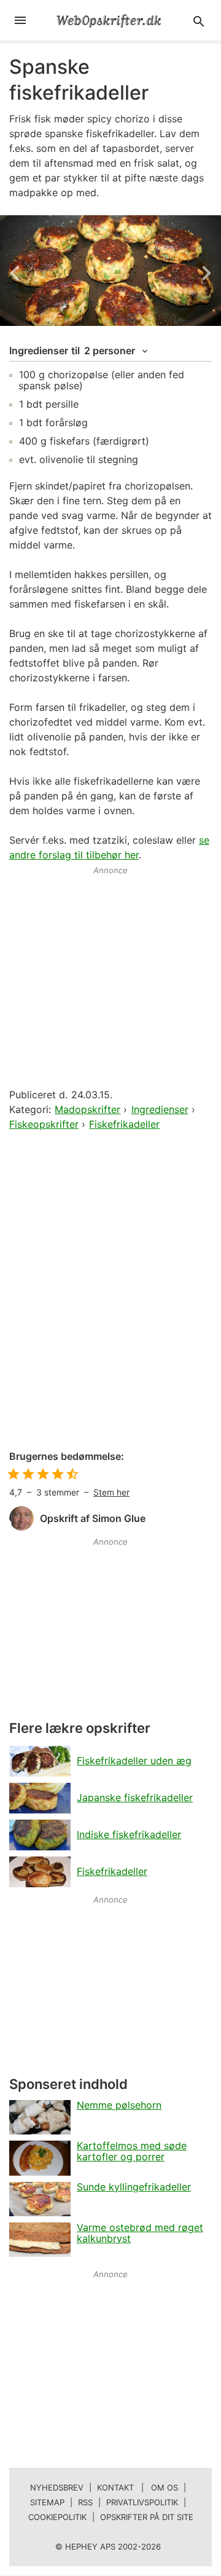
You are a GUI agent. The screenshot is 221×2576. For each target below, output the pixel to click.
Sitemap (47, 2502)
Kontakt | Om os (138, 2487)
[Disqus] (110, 1291)
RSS (85, 2502)
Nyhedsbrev (57, 2487)
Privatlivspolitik (142, 2502)
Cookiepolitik (57, 2517)
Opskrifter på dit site (147, 2517)
